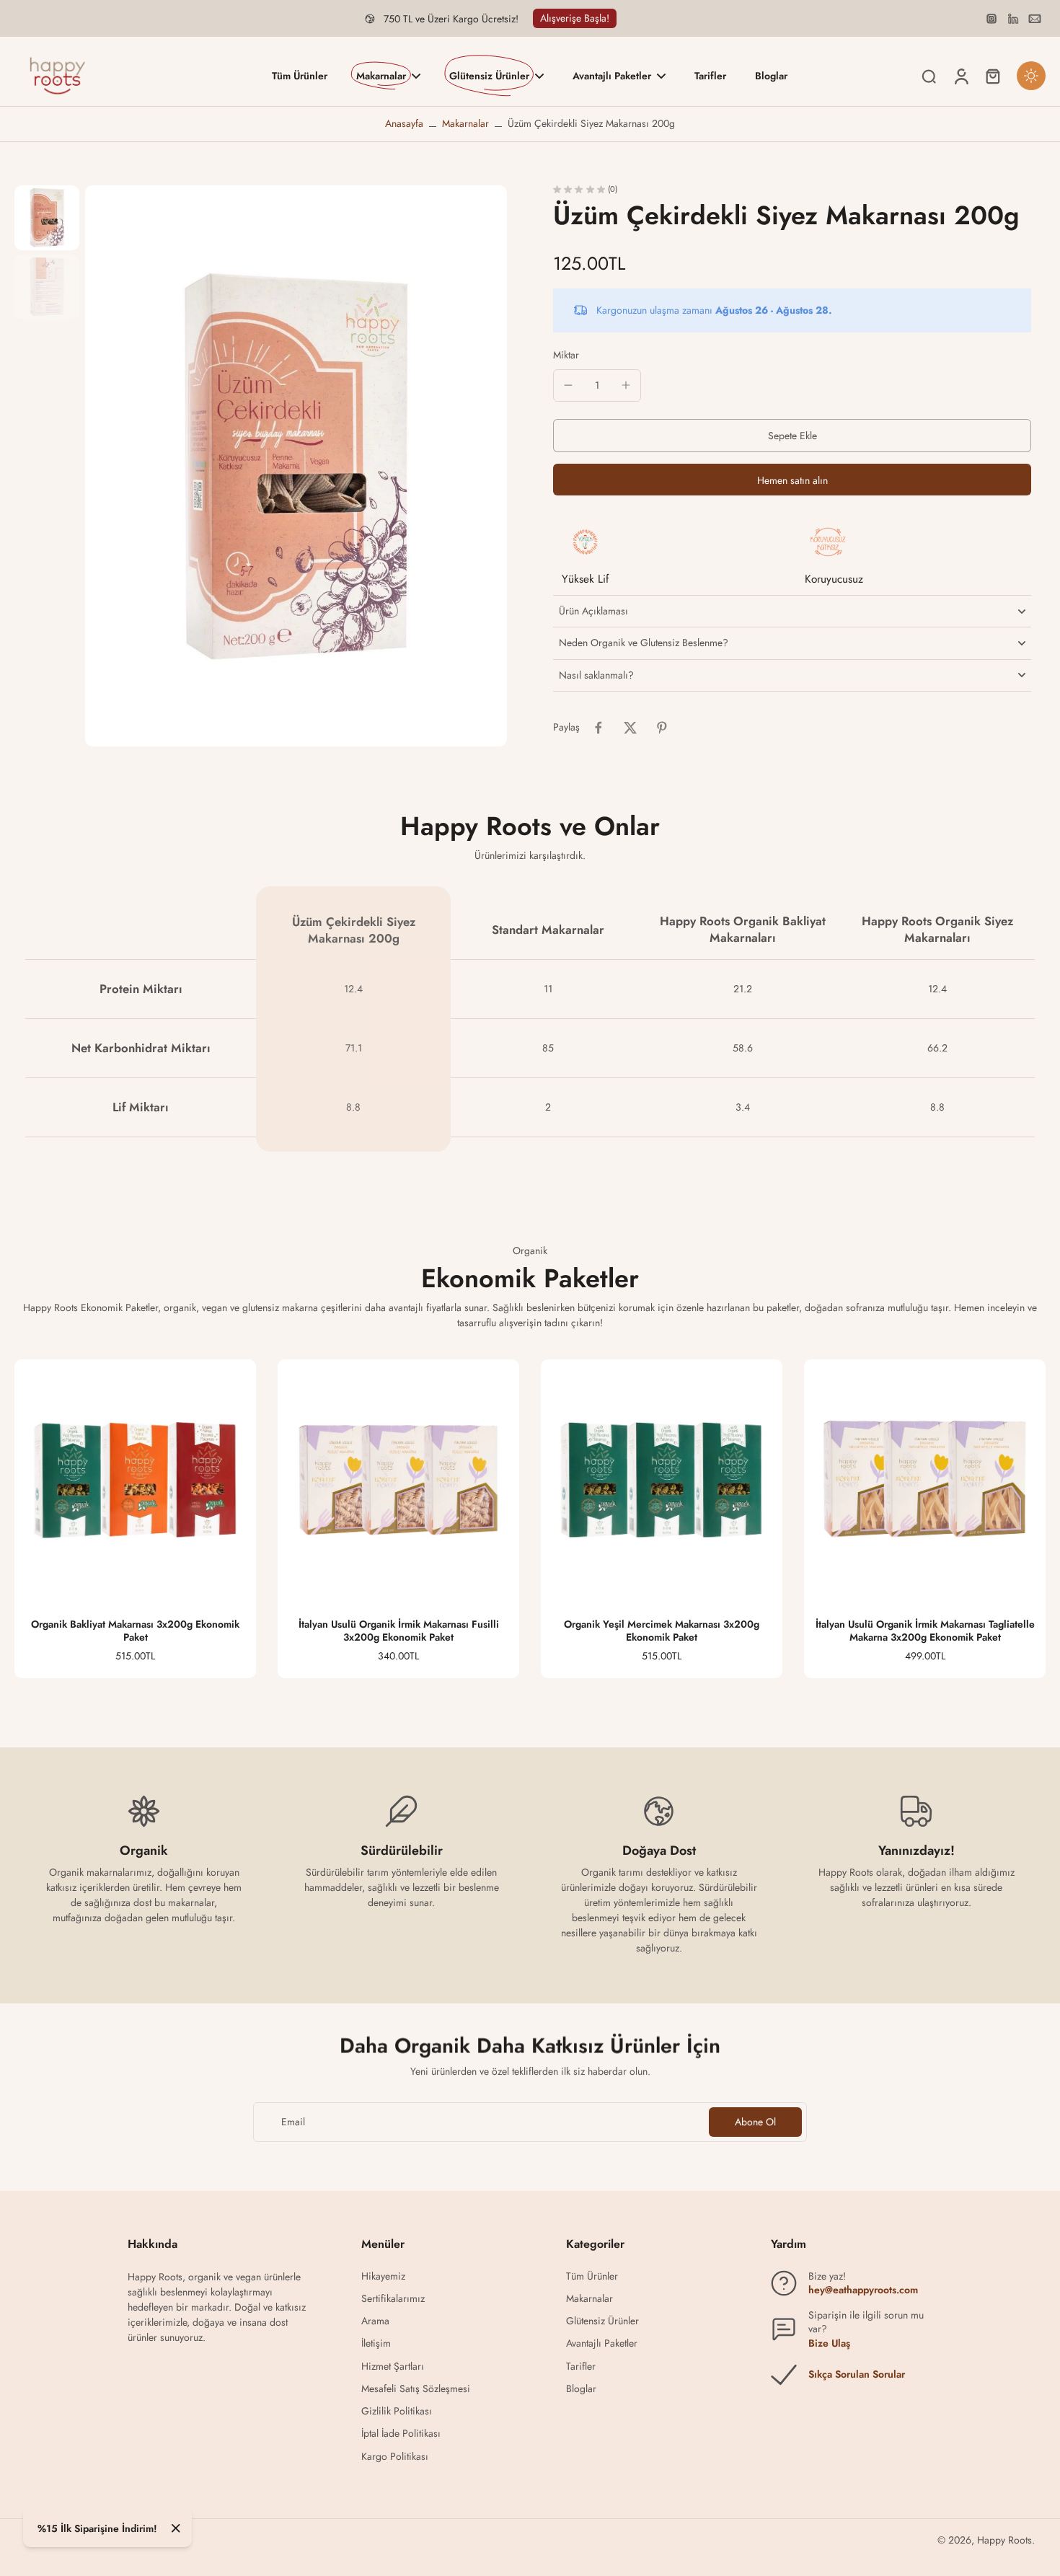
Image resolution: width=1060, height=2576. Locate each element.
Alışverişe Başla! (575, 18)
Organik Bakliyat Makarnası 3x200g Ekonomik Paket (135, 1631)
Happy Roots (1004, 2540)
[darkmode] (1031, 76)
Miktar (566, 355)
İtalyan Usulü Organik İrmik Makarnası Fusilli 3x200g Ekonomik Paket (399, 1631)
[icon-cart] (992, 76)
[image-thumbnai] (47, 218)
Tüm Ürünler (592, 2276)
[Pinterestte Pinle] (662, 728)
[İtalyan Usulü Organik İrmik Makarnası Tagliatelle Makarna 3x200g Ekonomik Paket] (925, 1480)
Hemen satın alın (792, 480)
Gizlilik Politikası (397, 2411)
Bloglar (581, 2389)
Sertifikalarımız (393, 2299)
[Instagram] (991, 19)
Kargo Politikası (395, 2457)
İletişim (376, 2343)
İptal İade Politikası (401, 2434)
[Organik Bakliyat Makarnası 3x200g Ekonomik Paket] (135, 1480)
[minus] (568, 385)
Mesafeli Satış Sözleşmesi (416, 2389)
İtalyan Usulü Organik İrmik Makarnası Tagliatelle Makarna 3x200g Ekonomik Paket (925, 1631)
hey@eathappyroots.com (863, 2290)
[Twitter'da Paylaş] (630, 728)
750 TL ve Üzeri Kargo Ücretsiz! (451, 19)
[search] (929, 76)
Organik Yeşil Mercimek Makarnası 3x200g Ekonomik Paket (662, 1631)
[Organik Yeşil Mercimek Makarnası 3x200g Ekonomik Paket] (662, 1480)
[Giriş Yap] (960, 76)
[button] (792, 436)
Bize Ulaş (829, 2343)
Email (293, 2122)
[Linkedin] (1013, 19)
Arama (375, 2321)
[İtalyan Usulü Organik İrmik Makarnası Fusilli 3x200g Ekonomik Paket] (398, 1480)
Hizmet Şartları (393, 2367)
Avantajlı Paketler (602, 2343)
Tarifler (581, 2367)
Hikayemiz (383, 2276)
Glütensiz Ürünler (602, 2321)
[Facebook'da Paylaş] (599, 728)
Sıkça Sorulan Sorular (857, 2374)
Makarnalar (465, 123)
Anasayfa (404, 123)
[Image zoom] (296, 466)
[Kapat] (176, 2528)
